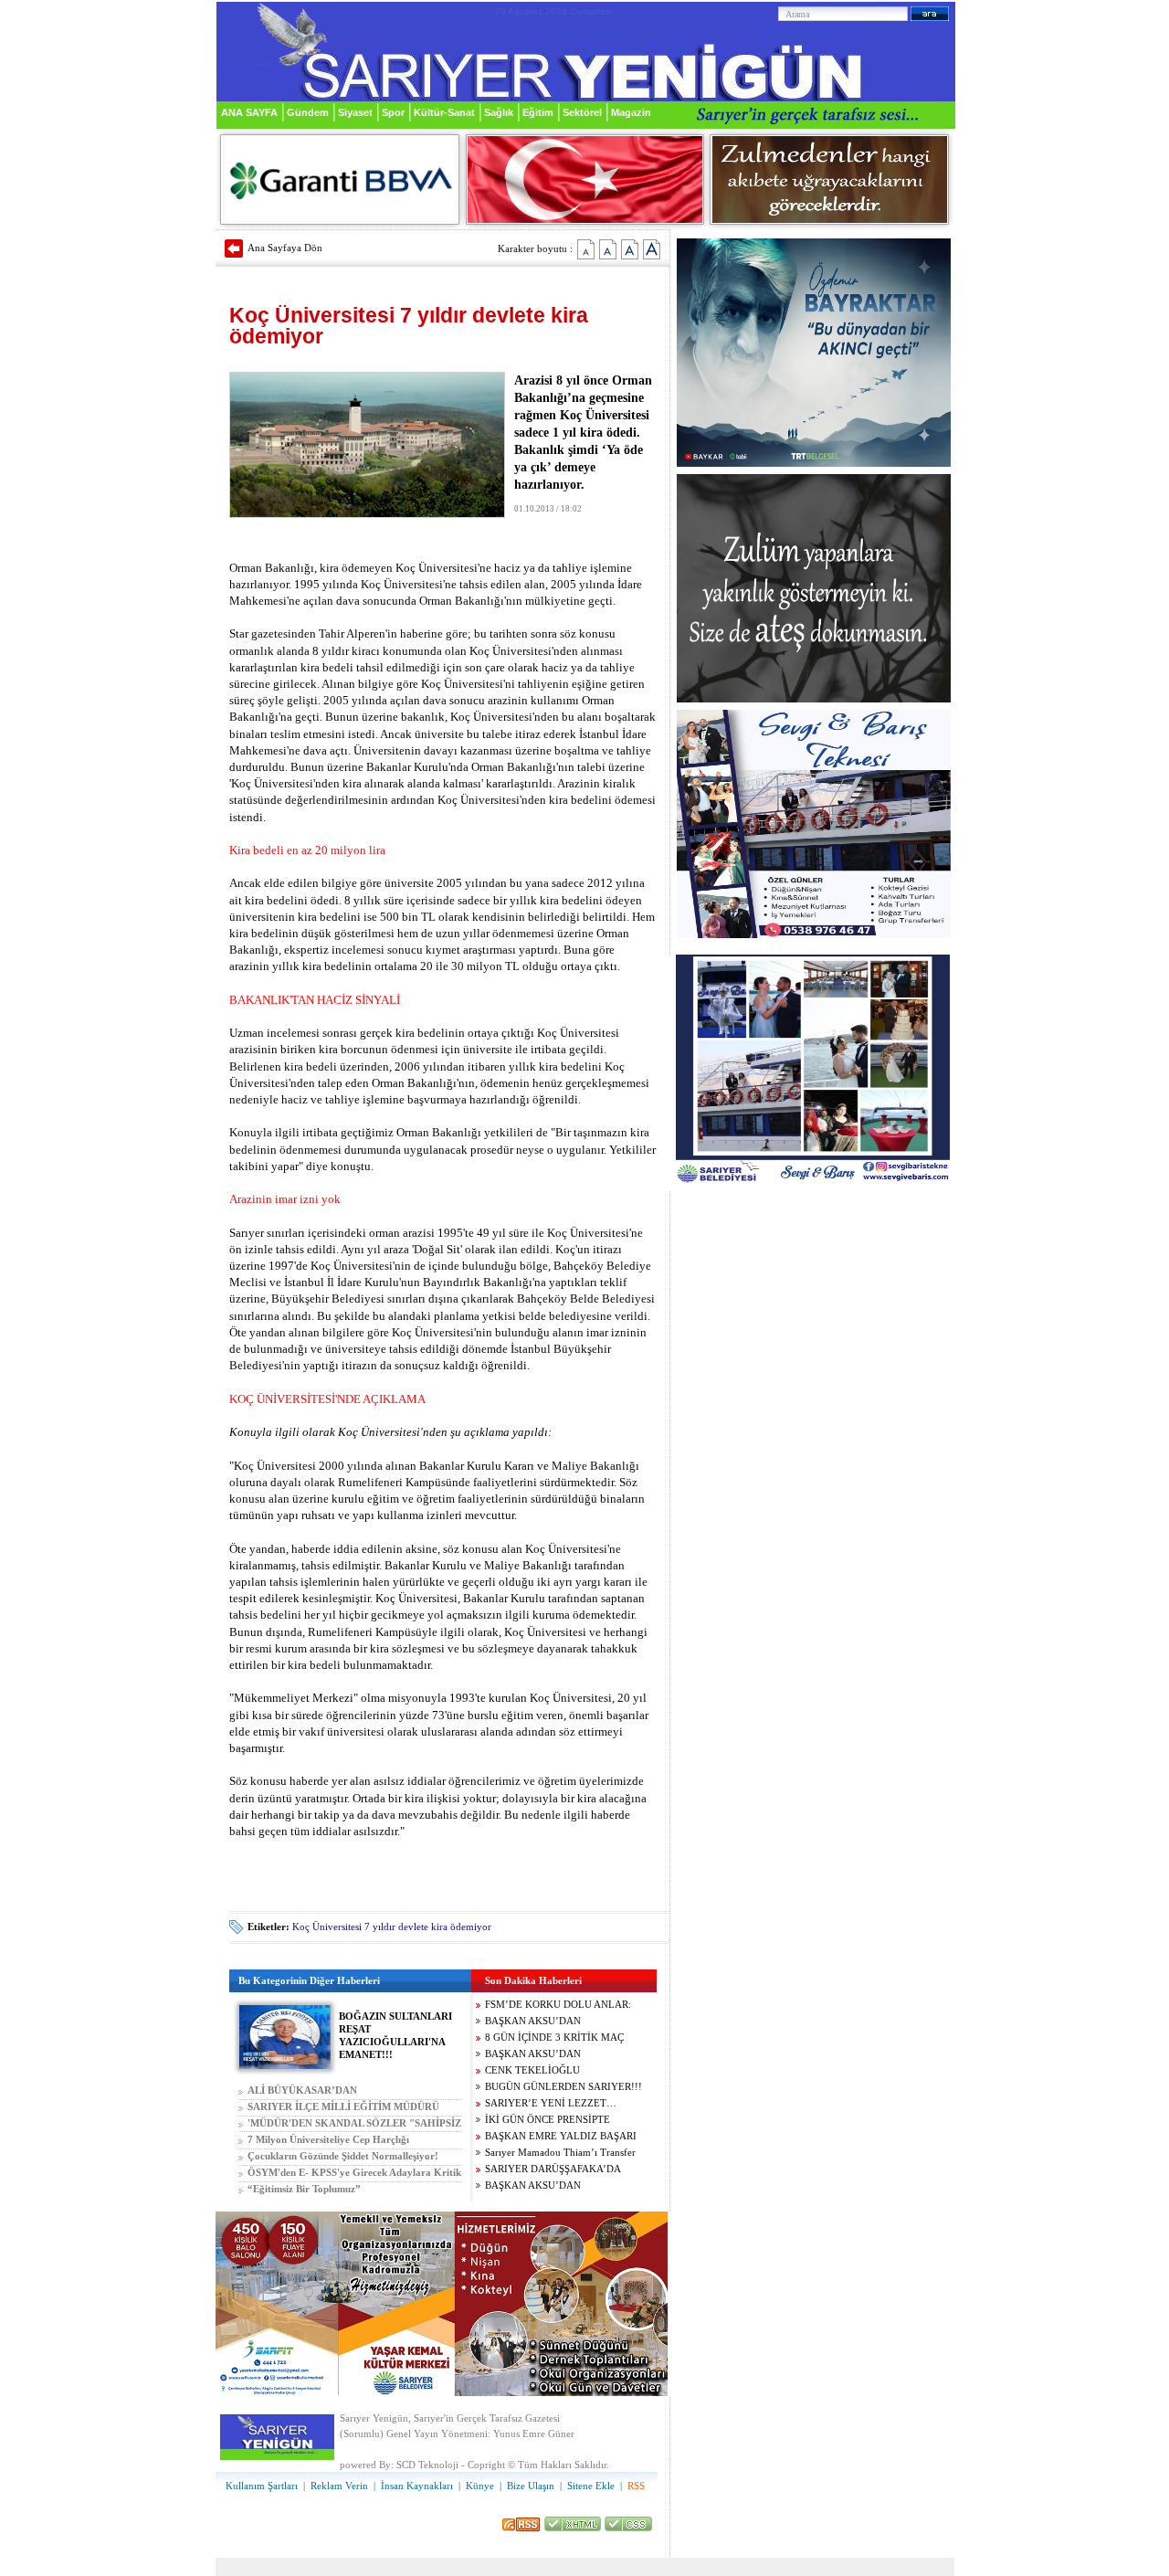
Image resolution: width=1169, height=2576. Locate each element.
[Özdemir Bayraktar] (814, 464)
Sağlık (499, 112)
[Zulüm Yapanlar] (814, 699)
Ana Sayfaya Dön (285, 248)
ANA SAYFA (249, 112)
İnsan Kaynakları (417, 2486)
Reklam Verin (339, 2486)
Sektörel (582, 112)
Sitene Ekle (591, 2486)
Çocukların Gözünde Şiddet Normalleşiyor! (343, 2156)
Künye (480, 2486)
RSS (636, 2486)
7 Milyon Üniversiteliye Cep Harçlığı (328, 2140)
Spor (393, 112)
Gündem (308, 112)
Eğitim (538, 112)
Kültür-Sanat (444, 112)
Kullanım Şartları (262, 2486)
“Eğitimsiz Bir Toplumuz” (304, 2189)
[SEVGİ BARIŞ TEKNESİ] (814, 935)
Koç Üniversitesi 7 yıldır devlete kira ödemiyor (392, 1927)
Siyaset (355, 112)
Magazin (631, 112)
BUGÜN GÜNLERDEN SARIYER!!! (563, 2087)
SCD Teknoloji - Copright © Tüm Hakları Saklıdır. (503, 2465)
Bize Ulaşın (531, 2486)
